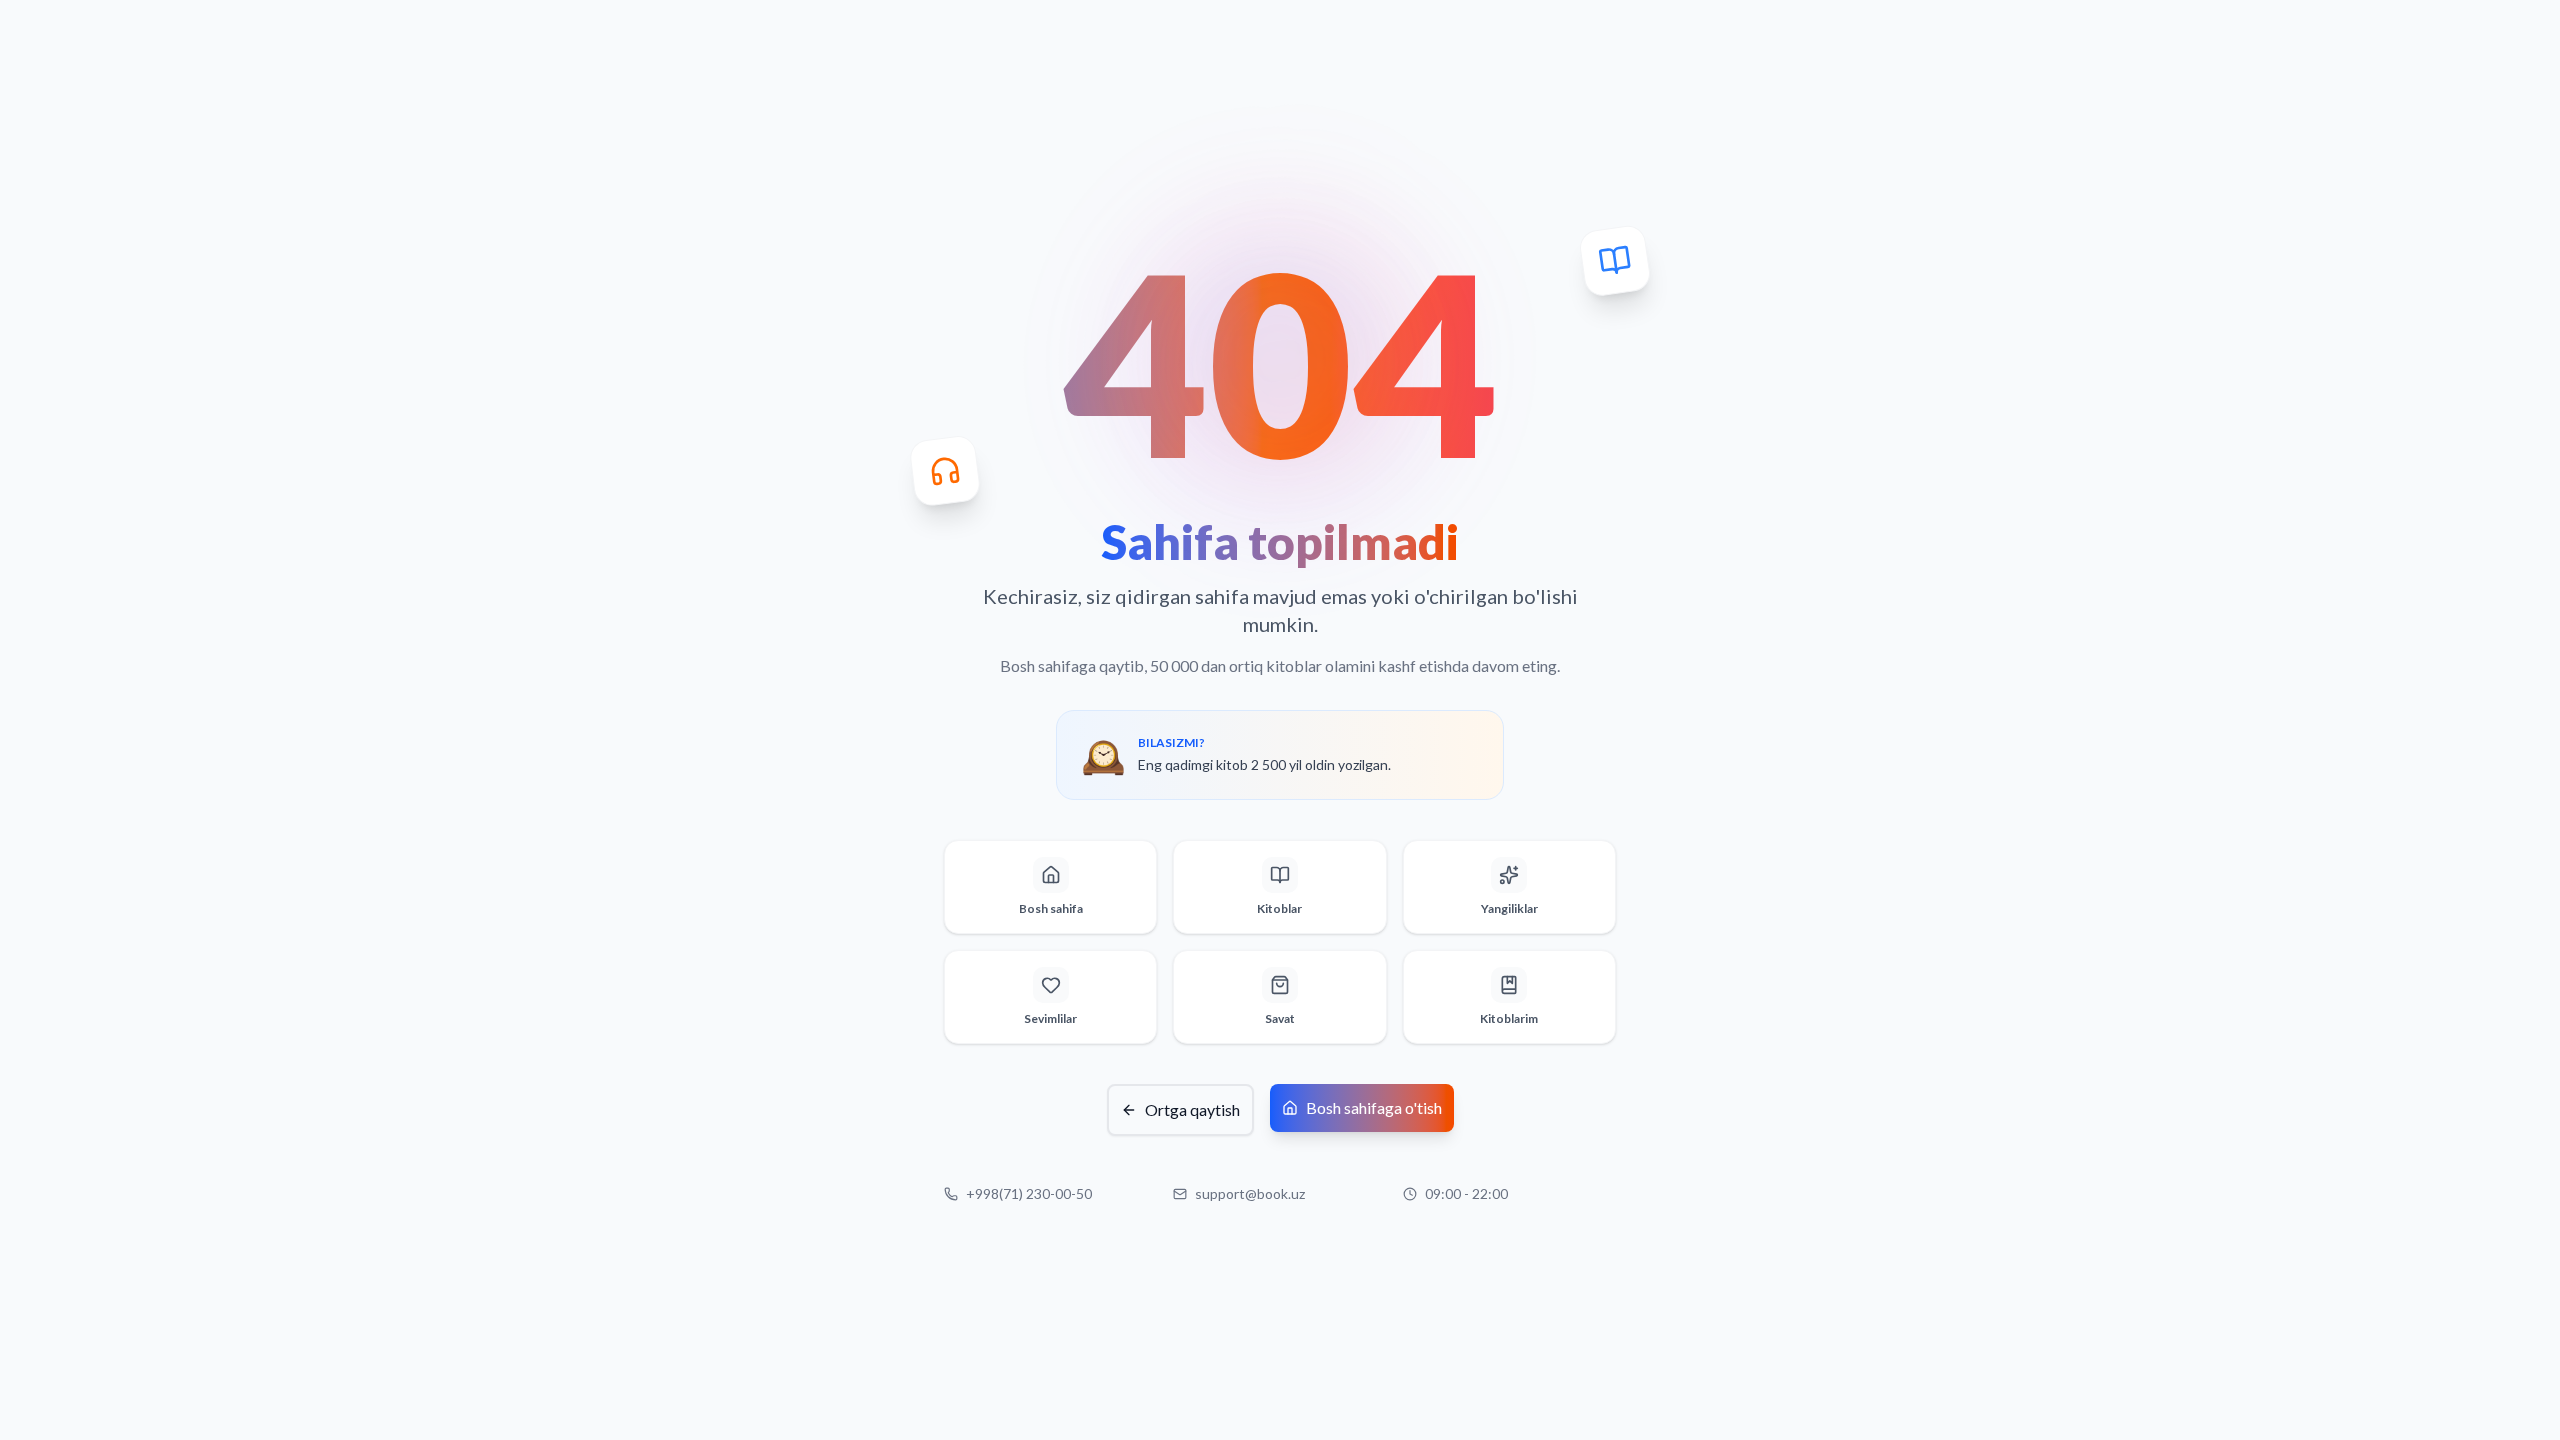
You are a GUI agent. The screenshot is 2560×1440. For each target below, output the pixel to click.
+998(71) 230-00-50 (1029, 1193)
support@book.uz (1250, 1193)
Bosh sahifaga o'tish (1374, 1107)
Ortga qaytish (1192, 1109)
